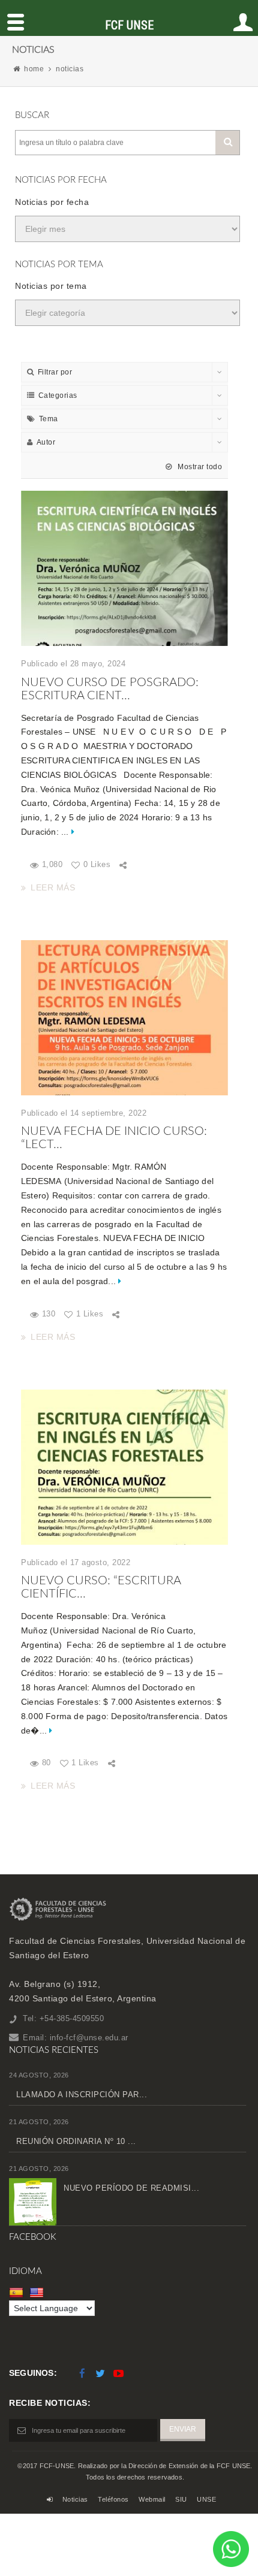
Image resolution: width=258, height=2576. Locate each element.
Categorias (58, 395)
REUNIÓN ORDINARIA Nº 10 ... (76, 2141)
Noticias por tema (51, 286)
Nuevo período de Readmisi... (131, 2188)
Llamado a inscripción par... (82, 2095)
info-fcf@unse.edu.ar (89, 2038)
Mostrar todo (199, 467)
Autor (46, 442)
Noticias (75, 2499)
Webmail (152, 2499)
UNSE (206, 2499)
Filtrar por (55, 372)
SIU (181, 2499)
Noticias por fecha (52, 202)
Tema (49, 419)
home (34, 69)
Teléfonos (113, 2499)
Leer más (53, 887)
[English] (38, 2293)
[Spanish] (18, 2293)
